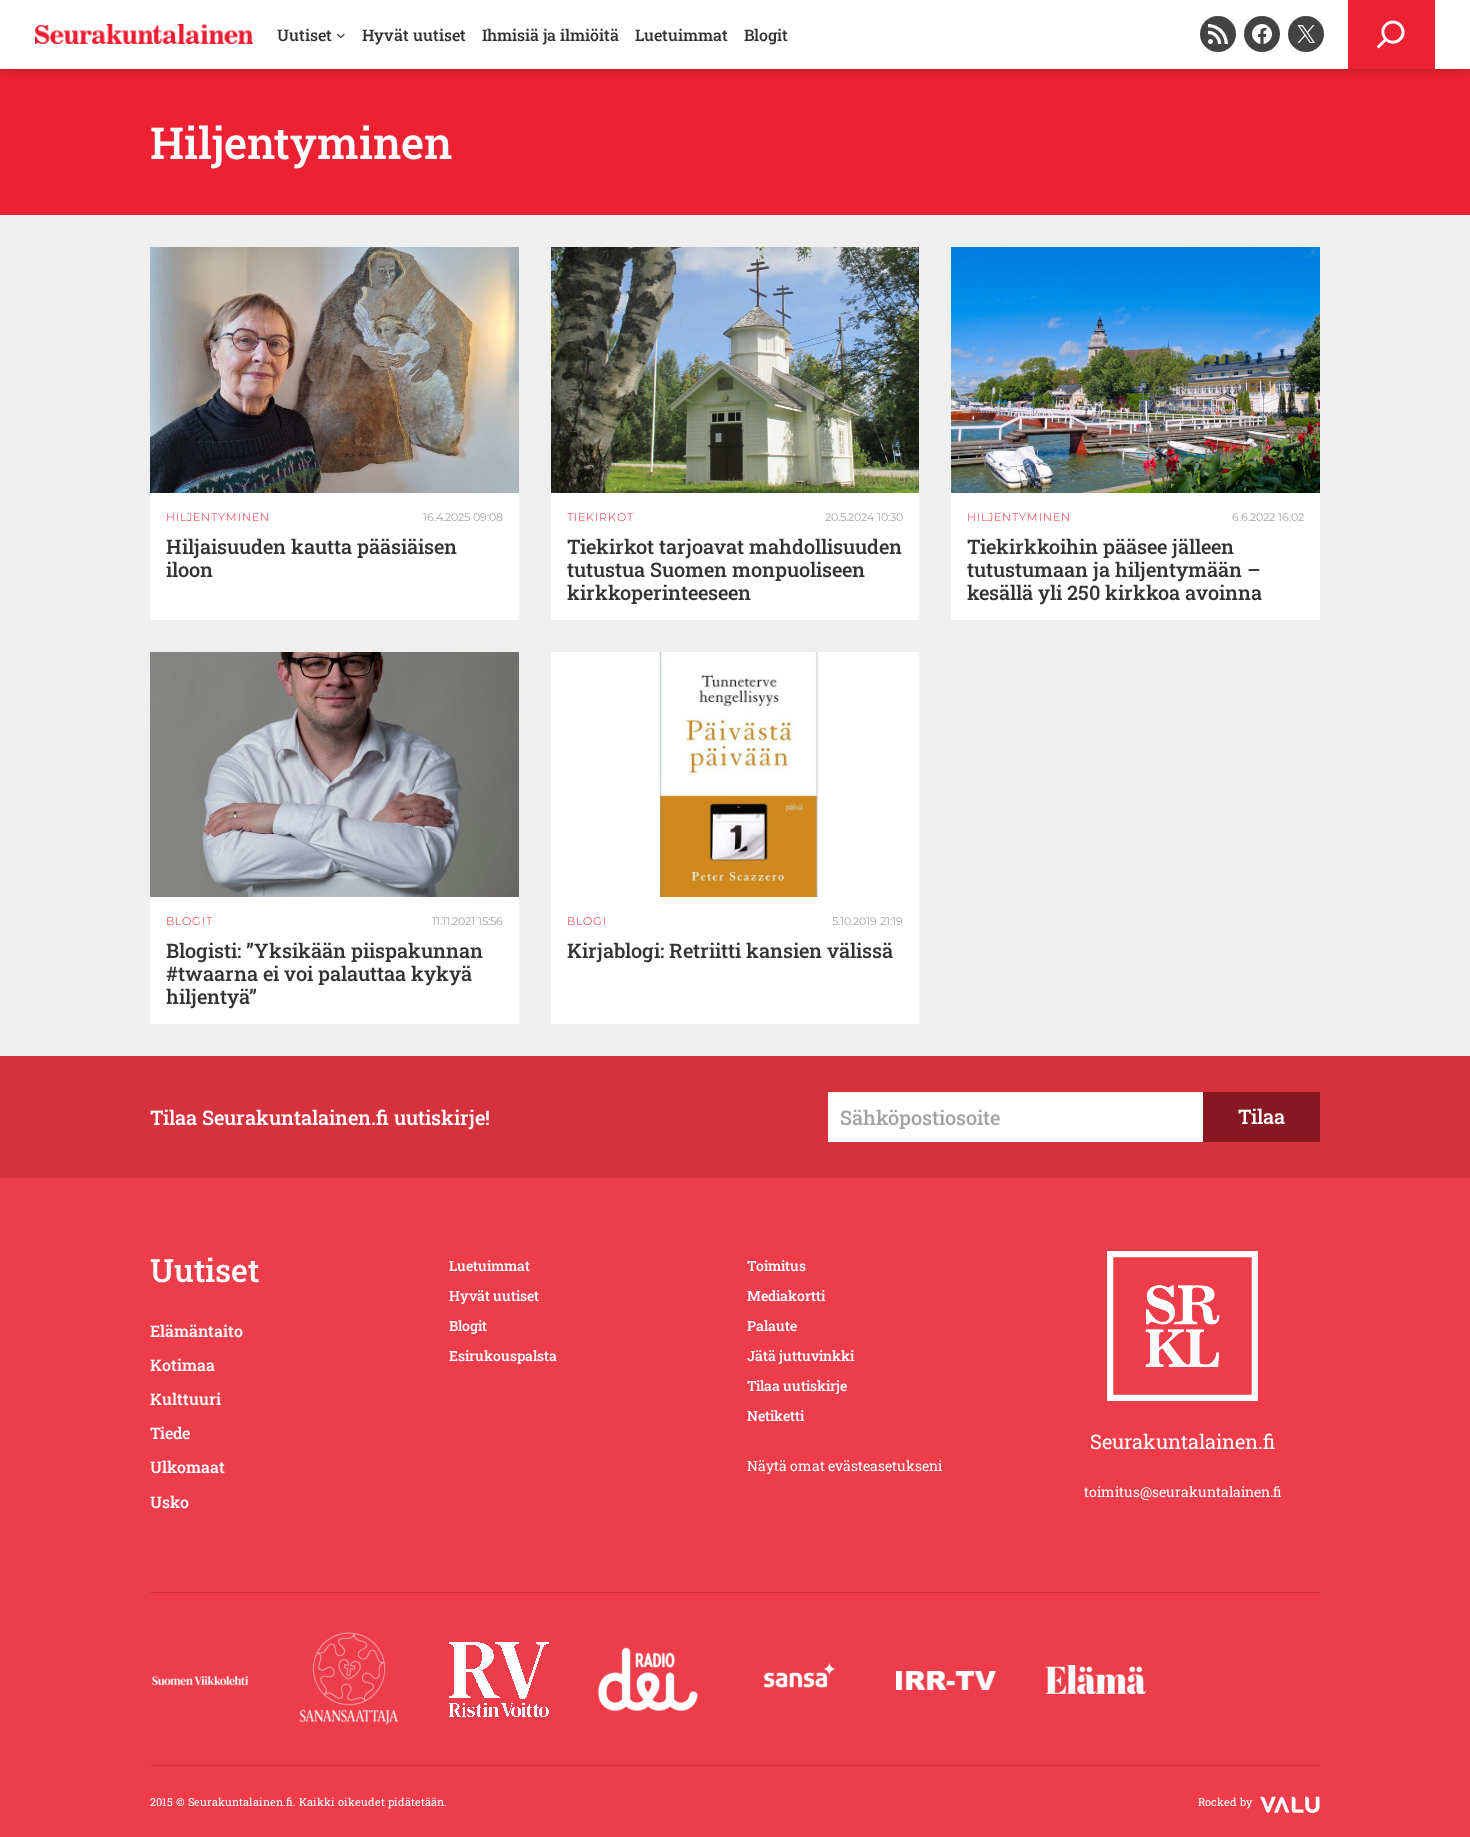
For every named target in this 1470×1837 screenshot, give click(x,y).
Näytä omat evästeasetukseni (844, 1465)
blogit (189, 921)
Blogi (587, 921)
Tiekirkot (600, 517)
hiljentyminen (218, 517)
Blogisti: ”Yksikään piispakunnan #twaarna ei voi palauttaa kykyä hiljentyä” (324, 973)
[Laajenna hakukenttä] (1391, 34)
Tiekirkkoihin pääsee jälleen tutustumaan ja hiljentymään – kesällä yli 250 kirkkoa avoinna (1114, 569)
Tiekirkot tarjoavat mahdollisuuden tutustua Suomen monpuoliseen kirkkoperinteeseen (734, 569)
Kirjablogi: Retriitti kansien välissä (730, 950)
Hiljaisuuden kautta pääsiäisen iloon (311, 558)
